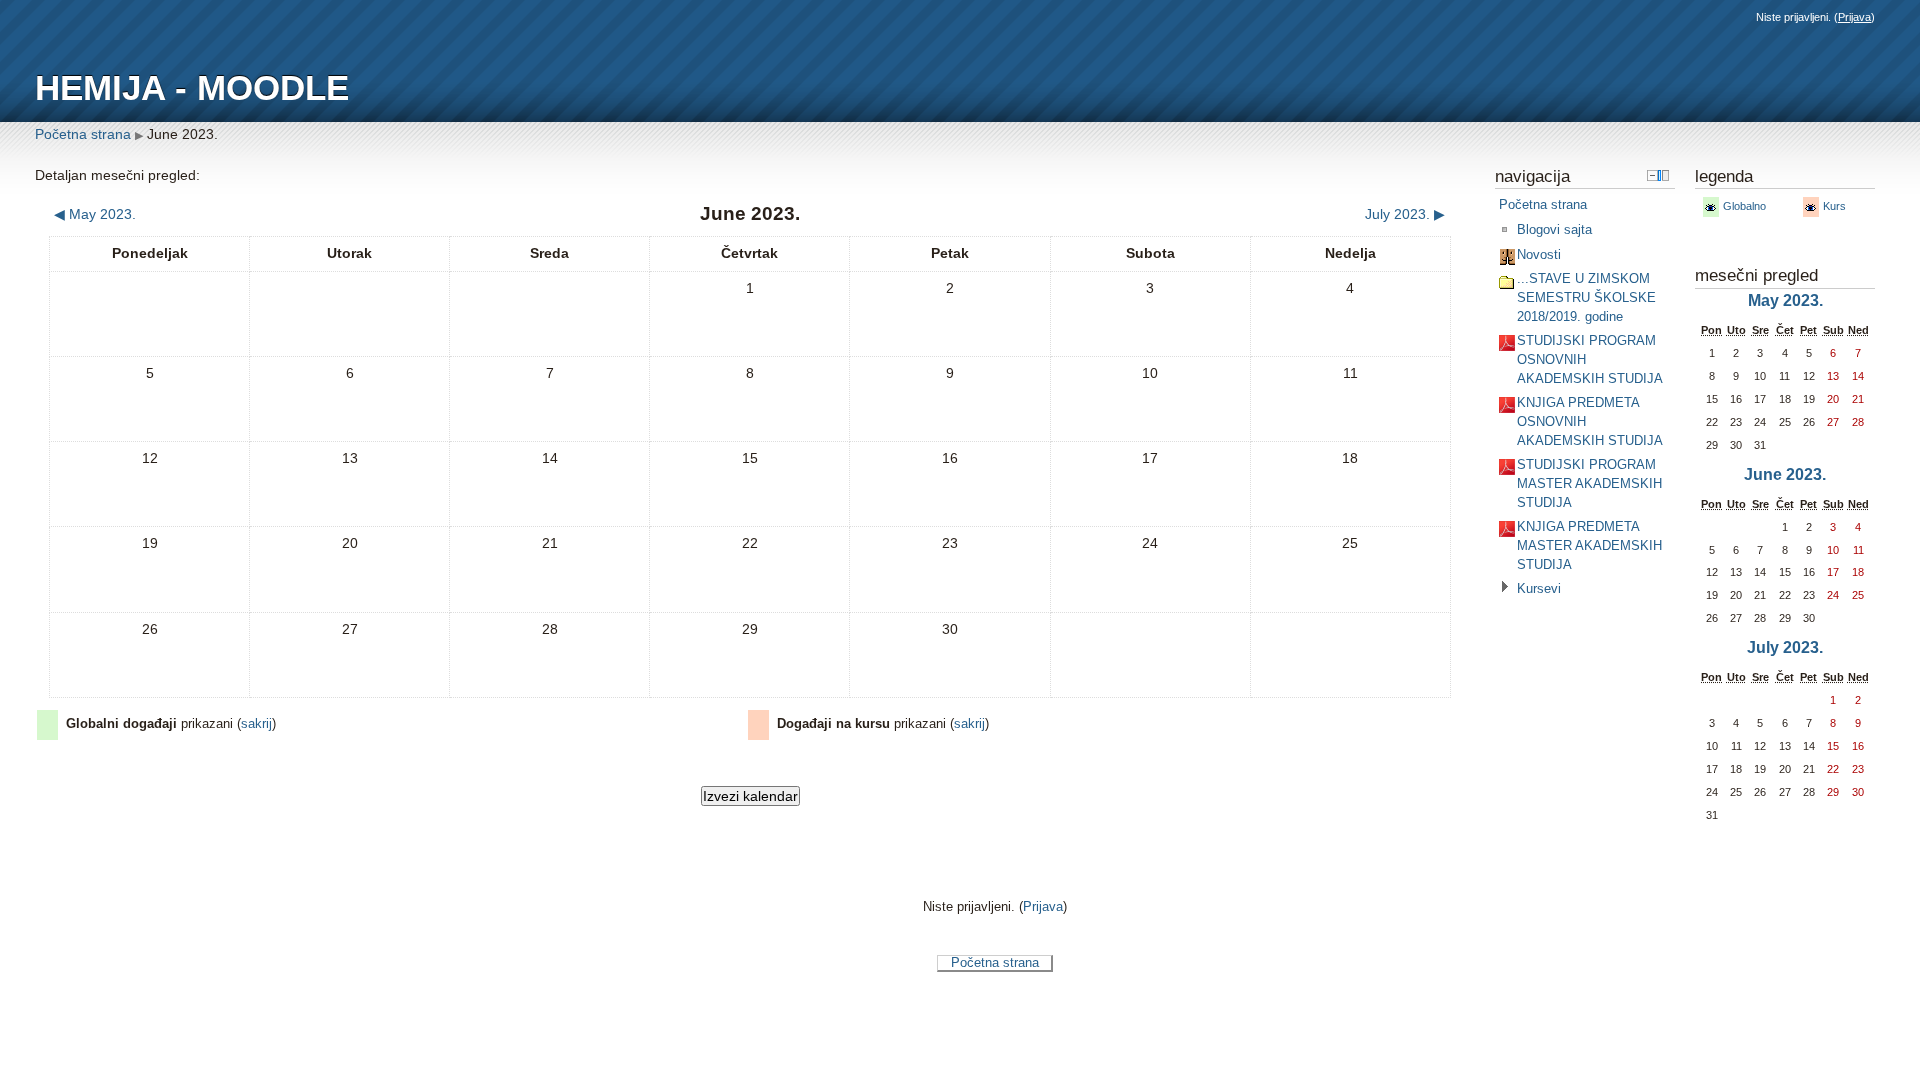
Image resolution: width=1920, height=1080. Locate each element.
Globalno (1744, 206)
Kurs (1834, 206)
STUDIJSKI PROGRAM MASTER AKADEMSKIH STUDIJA (1589, 483)
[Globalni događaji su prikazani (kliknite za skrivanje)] (1710, 207)
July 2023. (1785, 647)
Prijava (1854, 17)
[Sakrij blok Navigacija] (1652, 175)
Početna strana (83, 134)
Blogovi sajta (1554, 229)
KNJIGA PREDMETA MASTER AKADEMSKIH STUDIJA (1589, 545)
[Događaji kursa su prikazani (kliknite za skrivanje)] (1810, 207)
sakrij (256, 724)
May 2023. (1785, 300)
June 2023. (182, 134)
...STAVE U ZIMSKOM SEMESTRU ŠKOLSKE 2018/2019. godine (1586, 297)
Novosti (1539, 254)
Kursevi (1539, 588)
